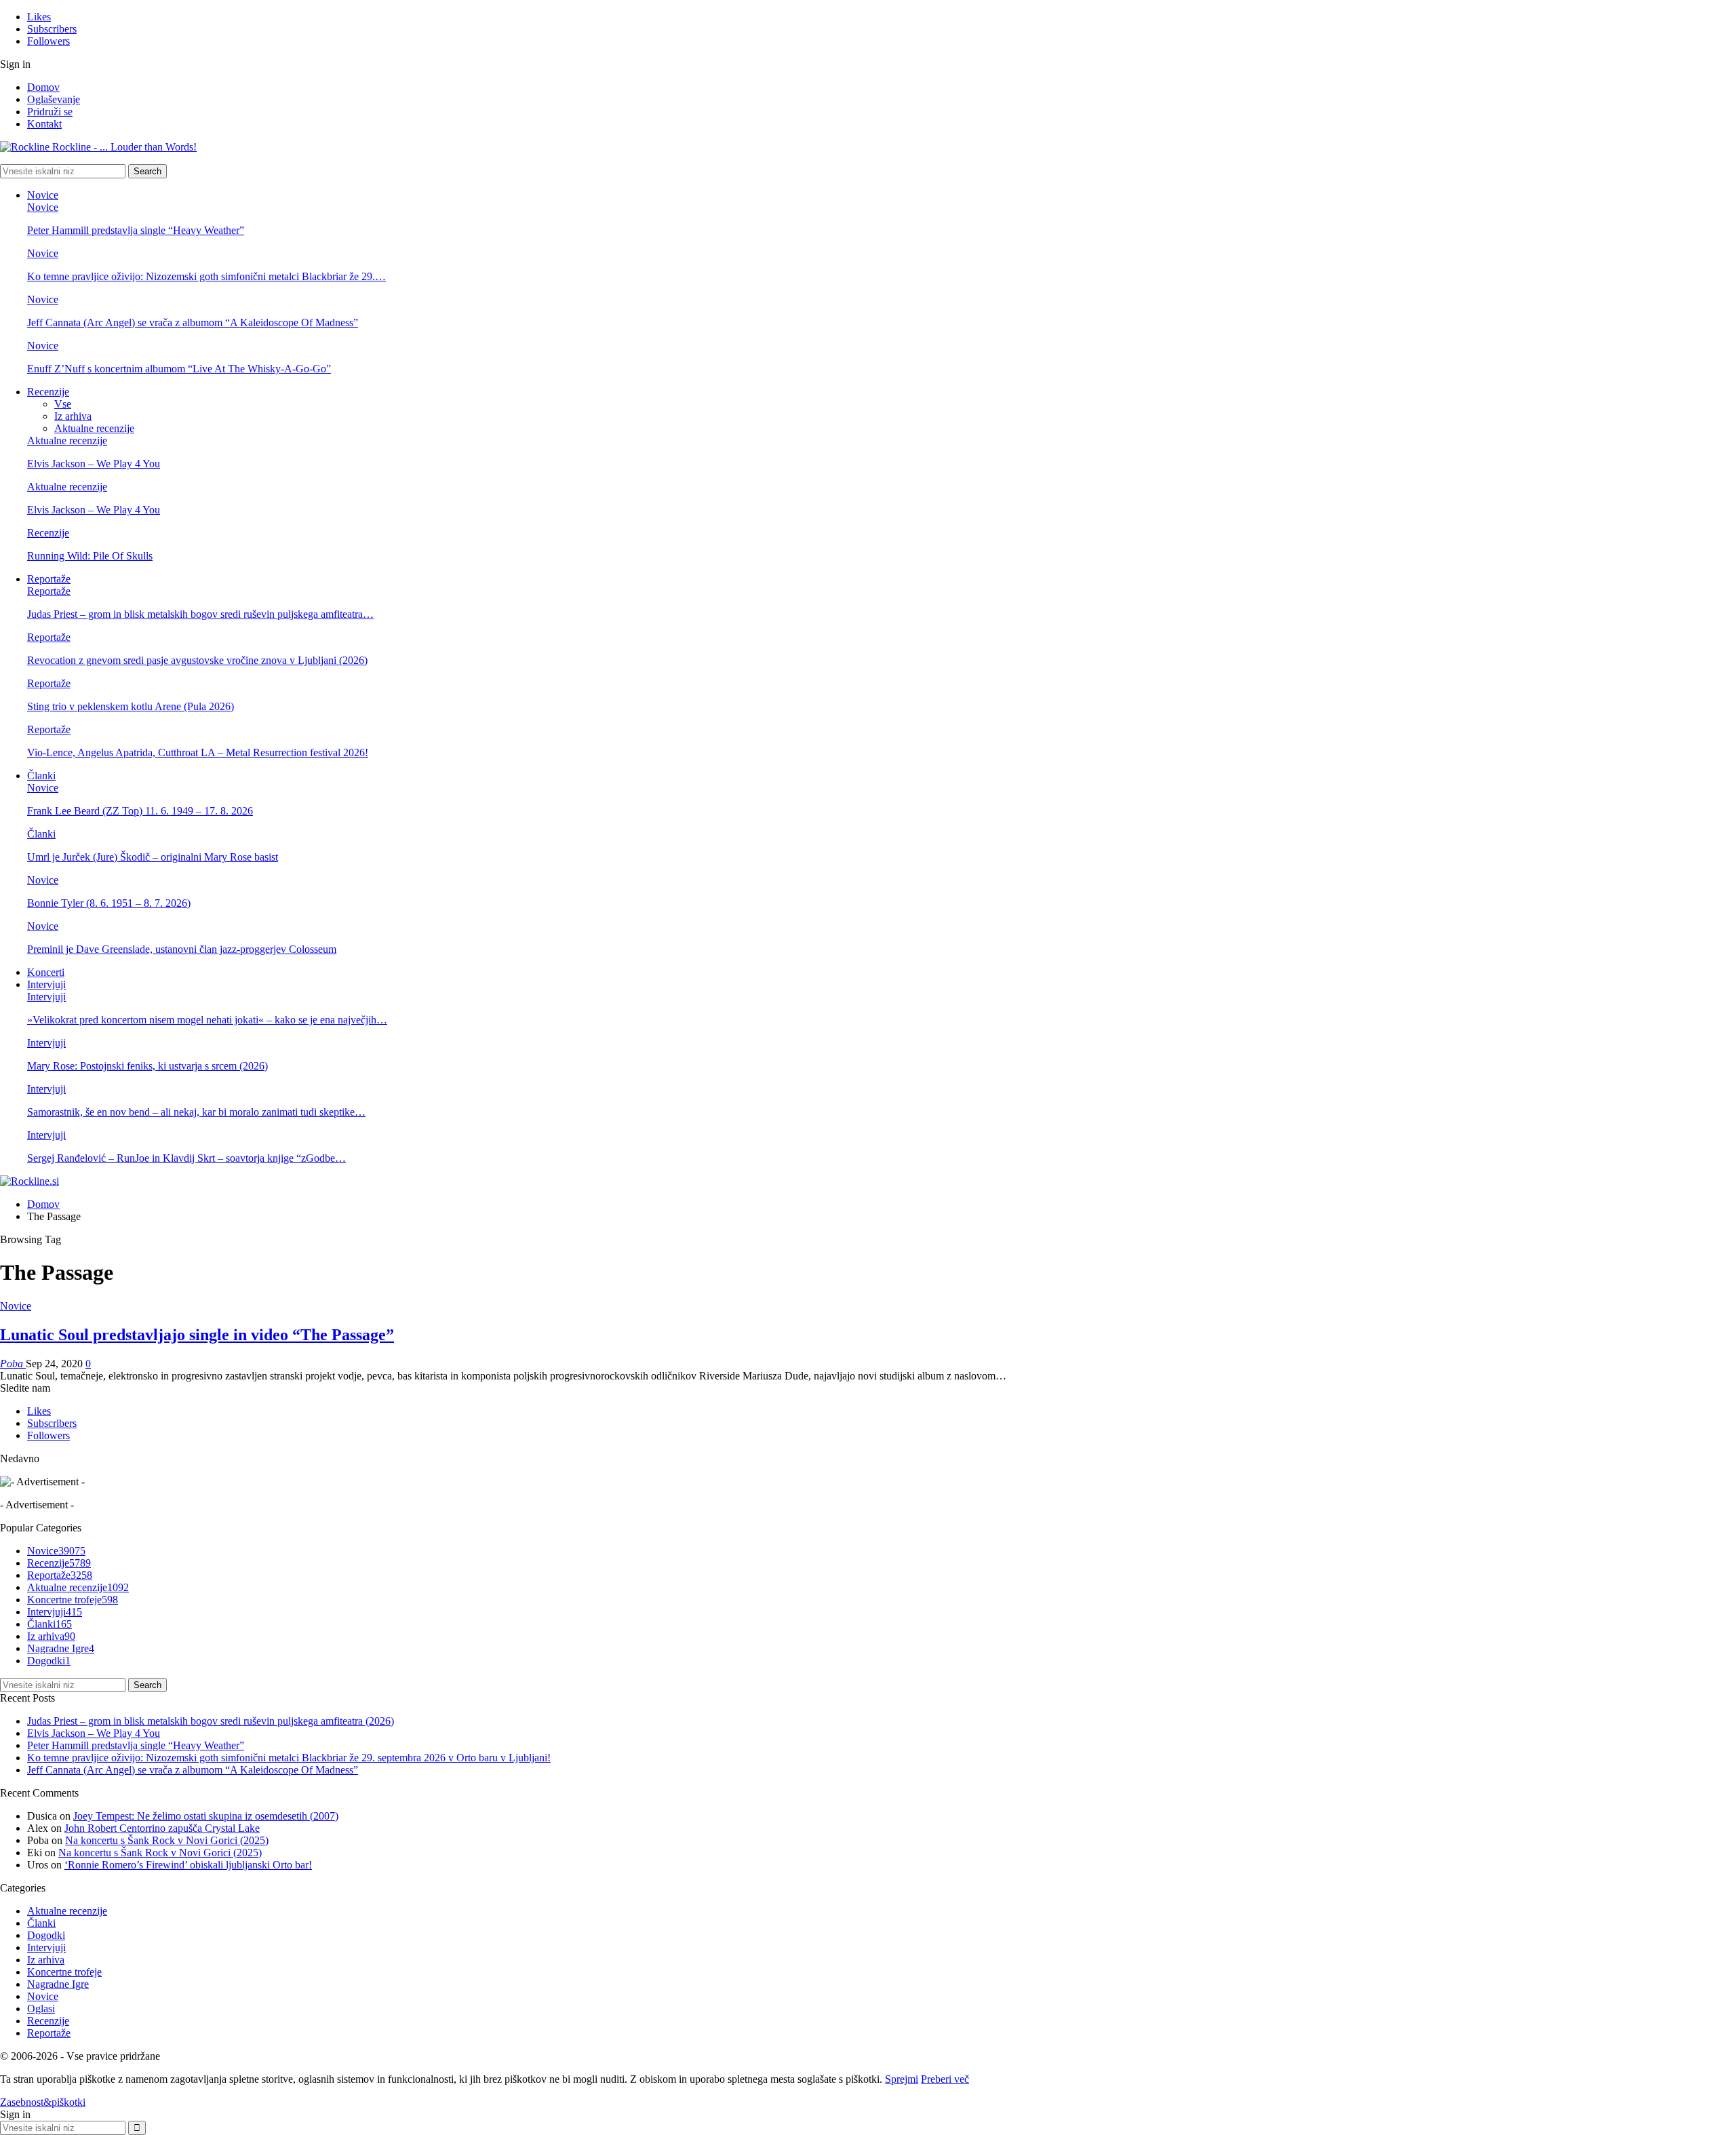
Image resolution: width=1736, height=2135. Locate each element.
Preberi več (945, 2079)
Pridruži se (50, 112)
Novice (43, 195)
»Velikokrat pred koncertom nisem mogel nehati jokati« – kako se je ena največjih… (207, 1020)
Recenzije (48, 392)
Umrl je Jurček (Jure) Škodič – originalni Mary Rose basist (153, 857)
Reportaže (49, 579)
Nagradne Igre (61, 1648)
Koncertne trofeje (73, 1600)
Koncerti (46, 972)
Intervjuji (46, 984)
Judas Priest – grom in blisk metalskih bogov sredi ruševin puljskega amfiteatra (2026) (211, 1721)
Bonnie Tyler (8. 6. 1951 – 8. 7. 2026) (109, 903)
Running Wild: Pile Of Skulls (90, 556)
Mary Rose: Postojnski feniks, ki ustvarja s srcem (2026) (147, 1066)
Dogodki (49, 1661)
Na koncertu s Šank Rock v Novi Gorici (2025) (167, 1840)
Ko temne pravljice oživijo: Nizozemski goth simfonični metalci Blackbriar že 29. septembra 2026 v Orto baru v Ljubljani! (289, 1758)
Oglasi (41, 2009)
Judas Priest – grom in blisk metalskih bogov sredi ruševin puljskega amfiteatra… (200, 614)
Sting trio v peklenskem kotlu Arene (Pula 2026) (131, 706)
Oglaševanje (54, 99)
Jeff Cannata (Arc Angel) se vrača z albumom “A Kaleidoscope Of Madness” (193, 322)
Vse (63, 404)
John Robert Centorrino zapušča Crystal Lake (162, 1828)
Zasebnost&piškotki (43, 2102)
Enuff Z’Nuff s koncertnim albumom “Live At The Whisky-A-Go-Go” (179, 369)
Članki (41, 776)
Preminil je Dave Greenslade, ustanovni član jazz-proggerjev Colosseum (182, 949)
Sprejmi (902, 2079)
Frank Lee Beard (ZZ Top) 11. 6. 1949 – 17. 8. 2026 (140, 811)
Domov (43, 87)
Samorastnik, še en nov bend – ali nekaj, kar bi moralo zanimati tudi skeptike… (196, 1112)
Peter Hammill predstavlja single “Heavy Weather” (136, 230)
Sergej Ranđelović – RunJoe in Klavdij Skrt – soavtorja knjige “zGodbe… (186, 1158)
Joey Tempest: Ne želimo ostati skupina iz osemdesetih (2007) (206, 1816)
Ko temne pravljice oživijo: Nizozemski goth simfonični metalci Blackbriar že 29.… (206, 276)
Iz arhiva (73, 416)
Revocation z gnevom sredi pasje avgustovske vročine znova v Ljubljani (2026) (197, 660)
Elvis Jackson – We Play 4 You (94, 464)
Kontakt (44, 124)
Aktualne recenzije (94, 428)
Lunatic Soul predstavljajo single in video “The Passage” (197, 1335)
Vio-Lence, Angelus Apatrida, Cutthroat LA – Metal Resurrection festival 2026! (198, 752)
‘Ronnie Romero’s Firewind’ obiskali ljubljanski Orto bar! (188, 1865)
